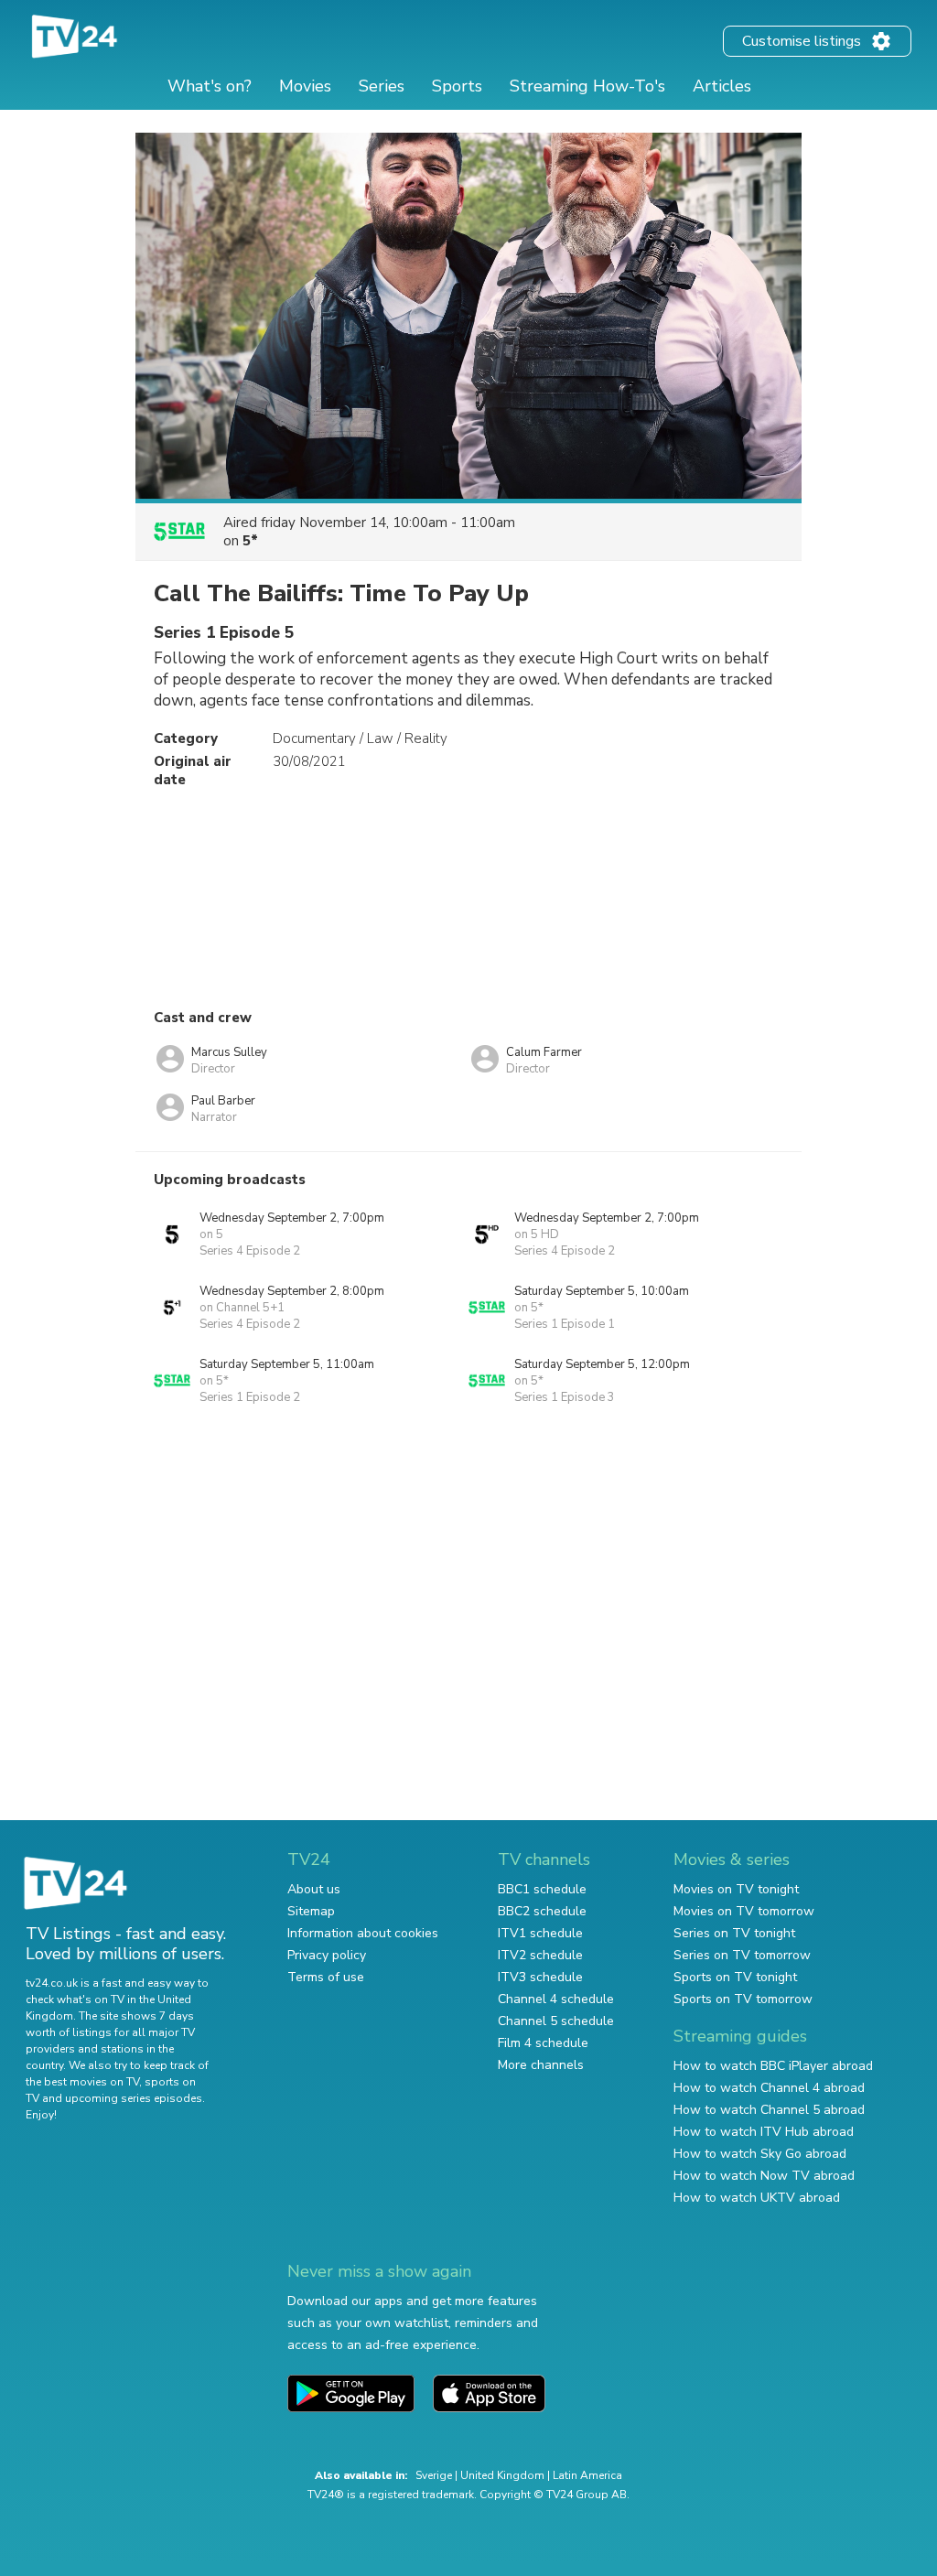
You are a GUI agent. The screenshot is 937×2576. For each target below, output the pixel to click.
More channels (541, 2065)
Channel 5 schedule (556, 2021)
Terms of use (326, 1977)
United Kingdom (502, 2475)
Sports (457, 86)
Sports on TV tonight (735, 1977)
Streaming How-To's (587, 86)
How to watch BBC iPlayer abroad (773, 2066)
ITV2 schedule (540, 1955)
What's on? (210, 86)
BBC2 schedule (542, 1911)
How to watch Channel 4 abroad (769, 2088)
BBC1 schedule (542, 1889)
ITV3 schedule (540, 1977)
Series (382, 86)
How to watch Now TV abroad (764, 2176)
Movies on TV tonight (736, 1889)
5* (250, 541)
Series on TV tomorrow (742, 1955)
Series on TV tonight (734, 1933)
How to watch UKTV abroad (757, 2198)
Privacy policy (327, 1955)
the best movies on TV (82, 2082)
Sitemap (311, 1911)
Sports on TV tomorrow (743, 1999)
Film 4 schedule (543, 2043)
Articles (722, 86)
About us (314, 1889)
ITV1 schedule (540, 1933)
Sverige (434, 2475)
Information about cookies (363, 1933)
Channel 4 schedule (556, 1999)
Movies (305, 86)
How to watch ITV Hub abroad (764, 2132)
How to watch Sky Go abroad (760, 2154)
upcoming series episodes (134, 2098)
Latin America (587, 2475)
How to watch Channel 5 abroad (769, 2110)
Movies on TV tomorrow (744, 1911)
